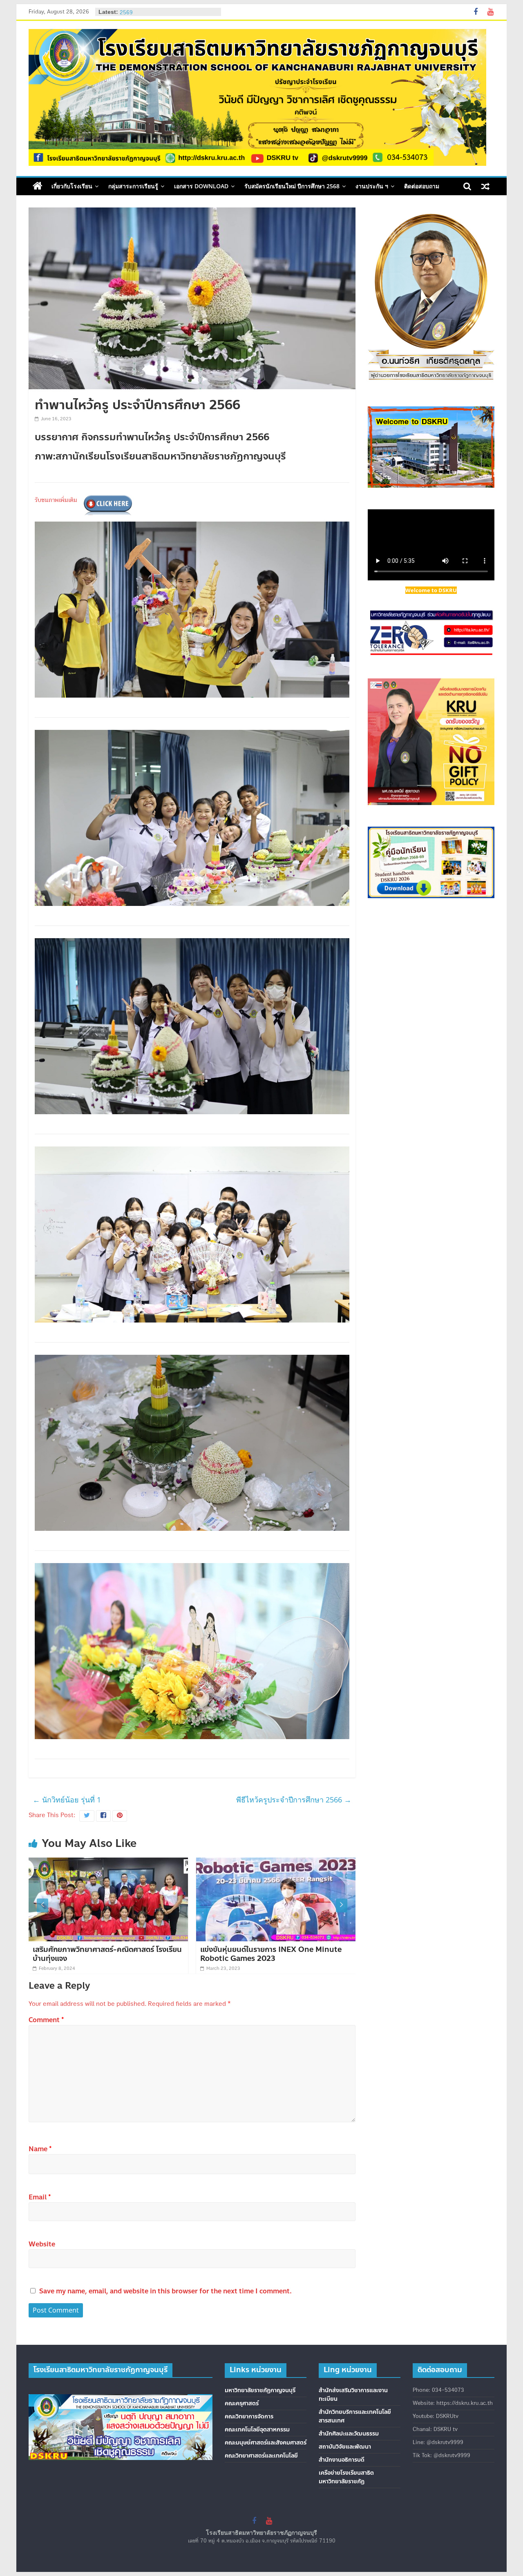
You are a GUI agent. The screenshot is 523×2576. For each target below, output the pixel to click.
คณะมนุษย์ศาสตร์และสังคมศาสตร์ (266, 2443)
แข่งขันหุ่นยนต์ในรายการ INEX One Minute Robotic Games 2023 (104, 1954)
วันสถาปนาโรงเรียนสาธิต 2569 (153, 12)
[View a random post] (485, 186)
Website (42, 2244)
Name (40, 2149)
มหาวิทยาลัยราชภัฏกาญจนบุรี (260, 2390)
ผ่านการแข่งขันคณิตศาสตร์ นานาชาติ (258, 1949)
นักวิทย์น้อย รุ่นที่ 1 (67, 1800)
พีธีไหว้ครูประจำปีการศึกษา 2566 (294, 1800)
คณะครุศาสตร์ (242, 2403)
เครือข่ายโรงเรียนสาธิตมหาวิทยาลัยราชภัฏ (346, 2477)
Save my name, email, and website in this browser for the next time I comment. (165, 2291)
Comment (46, 2020)
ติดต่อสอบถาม (422, 186)
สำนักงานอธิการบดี (342, 2460)
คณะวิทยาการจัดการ (249, 2417)
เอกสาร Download (201, 186)
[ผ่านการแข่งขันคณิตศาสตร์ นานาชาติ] (276, 1862)
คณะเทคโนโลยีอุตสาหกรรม (257, 2430)
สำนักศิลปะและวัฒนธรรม (349, 2434)
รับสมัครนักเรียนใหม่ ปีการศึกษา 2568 (292, 186)
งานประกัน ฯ (372, 186)
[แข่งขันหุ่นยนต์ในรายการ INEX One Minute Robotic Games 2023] (109, 1862)
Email (40, 2197)
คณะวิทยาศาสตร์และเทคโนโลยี (261, 2456)
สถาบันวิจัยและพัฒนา (345, 2447)
